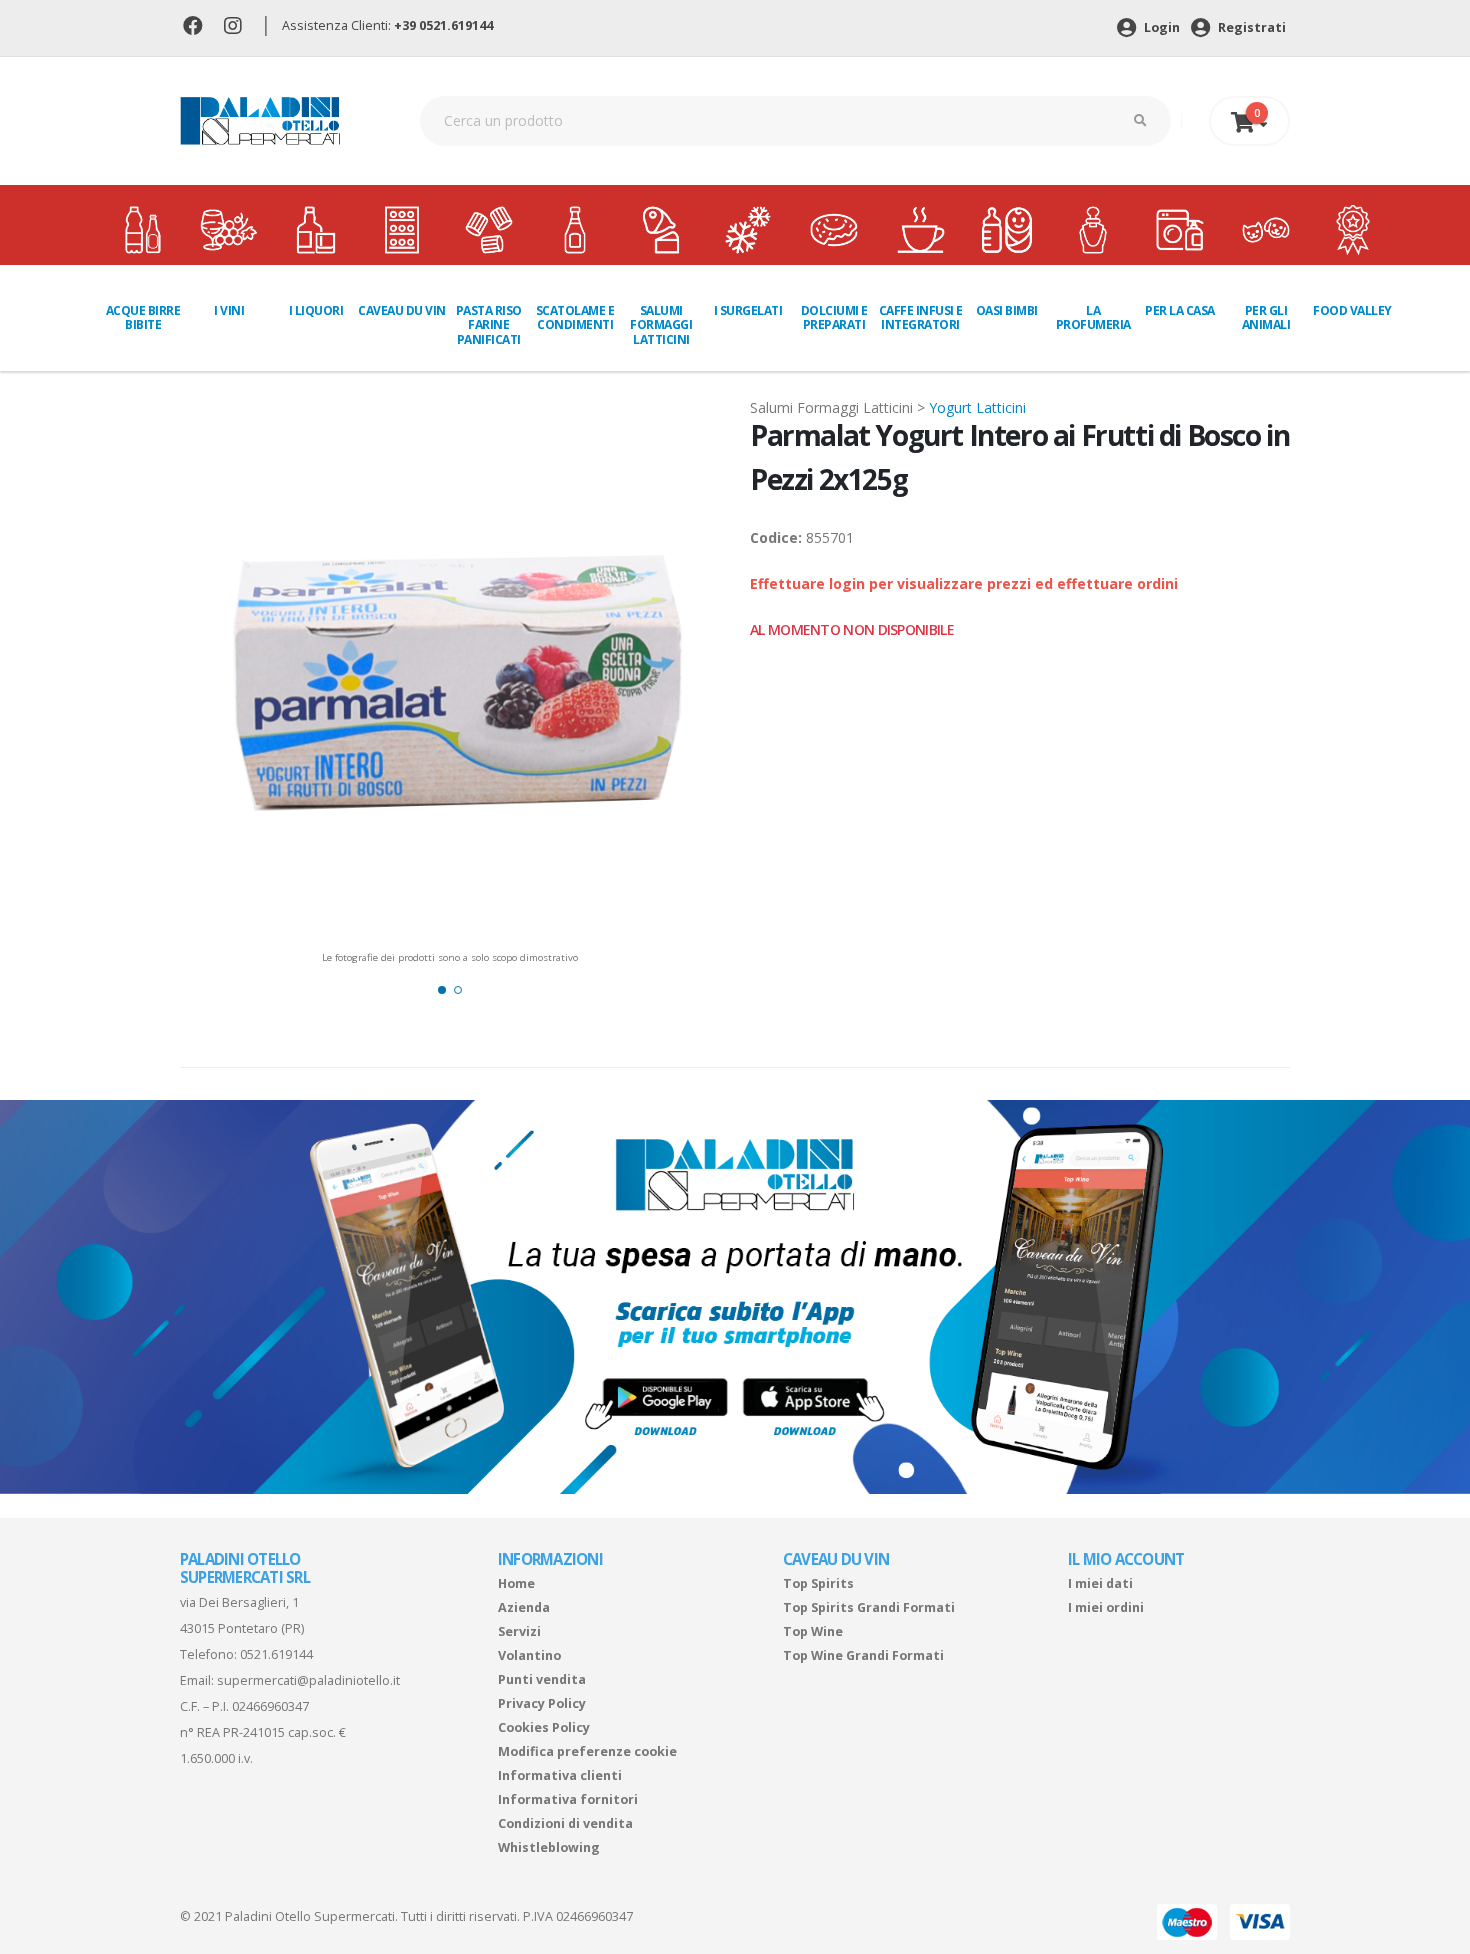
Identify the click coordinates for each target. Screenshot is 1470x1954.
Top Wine (813, 1631)
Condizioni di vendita (565, 1823)
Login (1160, 27)
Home (516, 1583)
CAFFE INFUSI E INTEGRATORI (921, 317)
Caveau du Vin (402, 310)
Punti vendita (542, 1679)
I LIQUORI (316, 310)
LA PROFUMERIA (1093, 317)
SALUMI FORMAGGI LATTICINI (661, 325)
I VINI (229, 310)
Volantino (529, 1655)
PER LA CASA (1180, 310)
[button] (442, 990)
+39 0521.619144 (443, 25)
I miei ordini (1106, 1607)
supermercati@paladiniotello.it (308, 1680)
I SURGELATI (748, 310)
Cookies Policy (544, 1727)
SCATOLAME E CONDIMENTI (575, 317)
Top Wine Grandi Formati (863, 1655)
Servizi (519, 1631)
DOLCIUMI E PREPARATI (834, 317)
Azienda (524, 1607)
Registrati (1250, 27)
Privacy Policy (542, 1703)
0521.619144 (276, 1654)
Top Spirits (818, 1583)
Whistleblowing (549, 1847)
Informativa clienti (560, 1775)
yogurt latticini (977, 407)
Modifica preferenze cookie (587, 1751)
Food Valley (1352, 310)
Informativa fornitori (568, 1799)
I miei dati (1100, 1583)
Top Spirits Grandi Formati (869, 1607)
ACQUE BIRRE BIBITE (143, 317)
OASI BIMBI (1007, 310)
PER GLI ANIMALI (1266, 317)
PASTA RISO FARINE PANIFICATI (489, 325)
